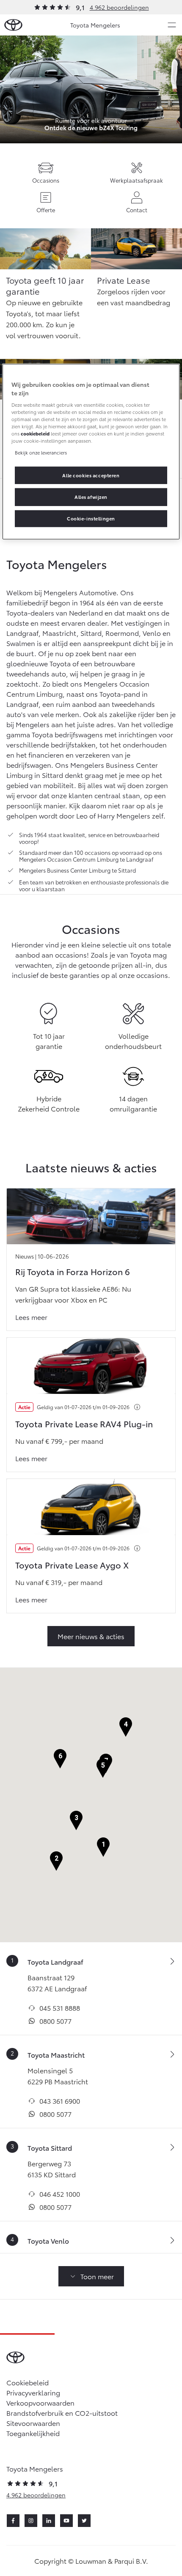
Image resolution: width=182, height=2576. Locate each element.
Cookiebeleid (28, 2382)
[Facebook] (13, 2521)
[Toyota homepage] (13, 25)
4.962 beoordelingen (119, 7)
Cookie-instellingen (91, 518)
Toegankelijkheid (33, 2433)
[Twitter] (84, 2521)
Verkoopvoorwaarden (40, 2402)
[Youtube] (66, 2521)
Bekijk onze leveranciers (41, 452)
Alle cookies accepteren (91, 475)
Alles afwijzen (91, 497)
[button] (103, 1847)
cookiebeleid (35, 433)
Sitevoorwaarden (33, 2423)
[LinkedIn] (49, 2521)
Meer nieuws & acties (91, 1636)
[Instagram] (31, 2521)
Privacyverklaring (33, 2392)
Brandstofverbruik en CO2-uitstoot (62, 2413)
